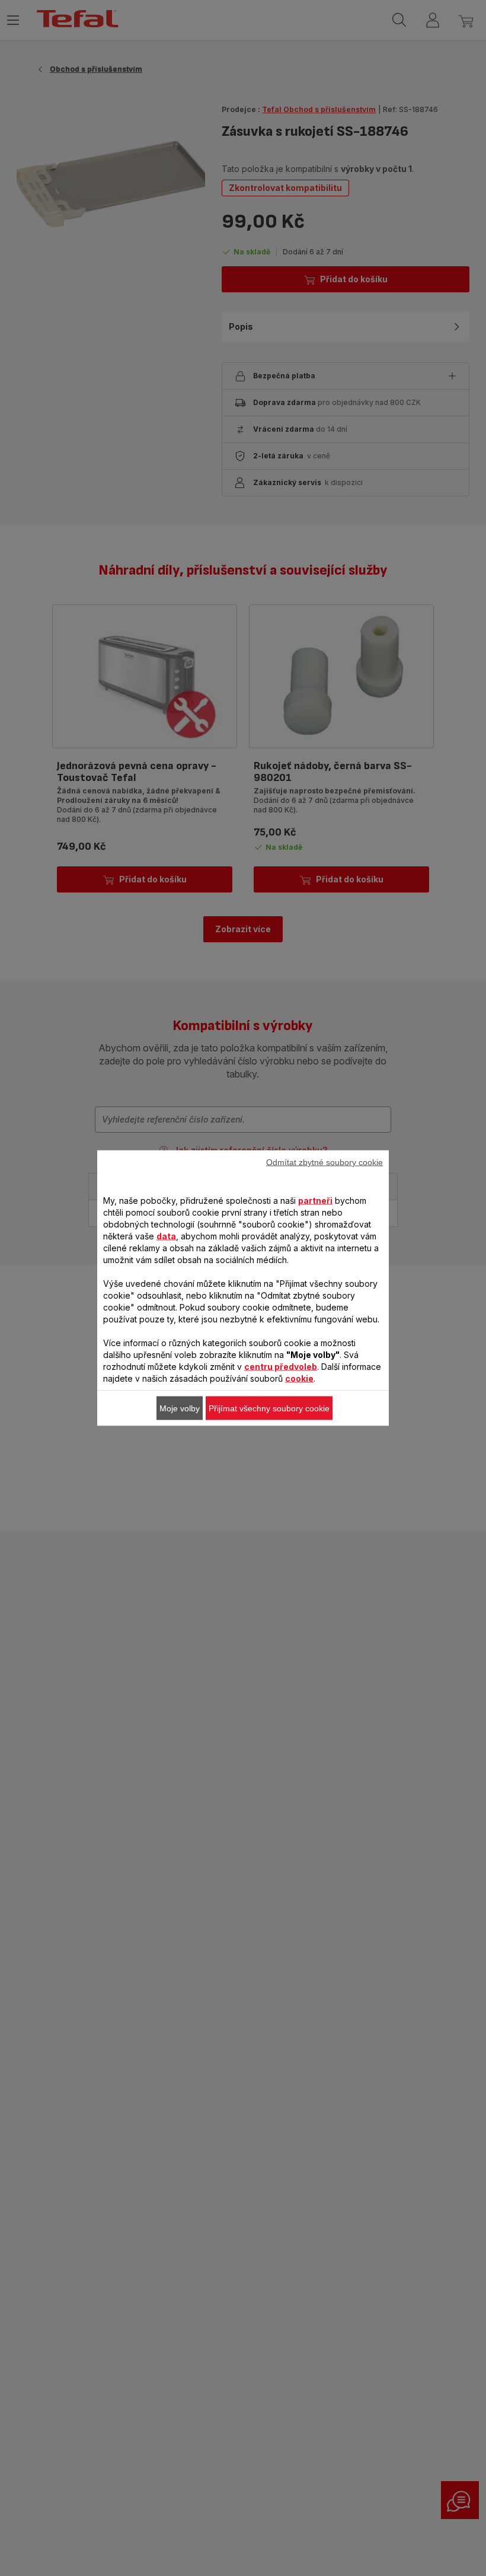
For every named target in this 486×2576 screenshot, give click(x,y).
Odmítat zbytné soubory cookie (324, 1162)
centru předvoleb (281, 1367)
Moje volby (180, 1408)
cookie (299, 1378)
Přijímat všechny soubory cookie (269, 1408)
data (166, 1236)
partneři (315, 1201)
